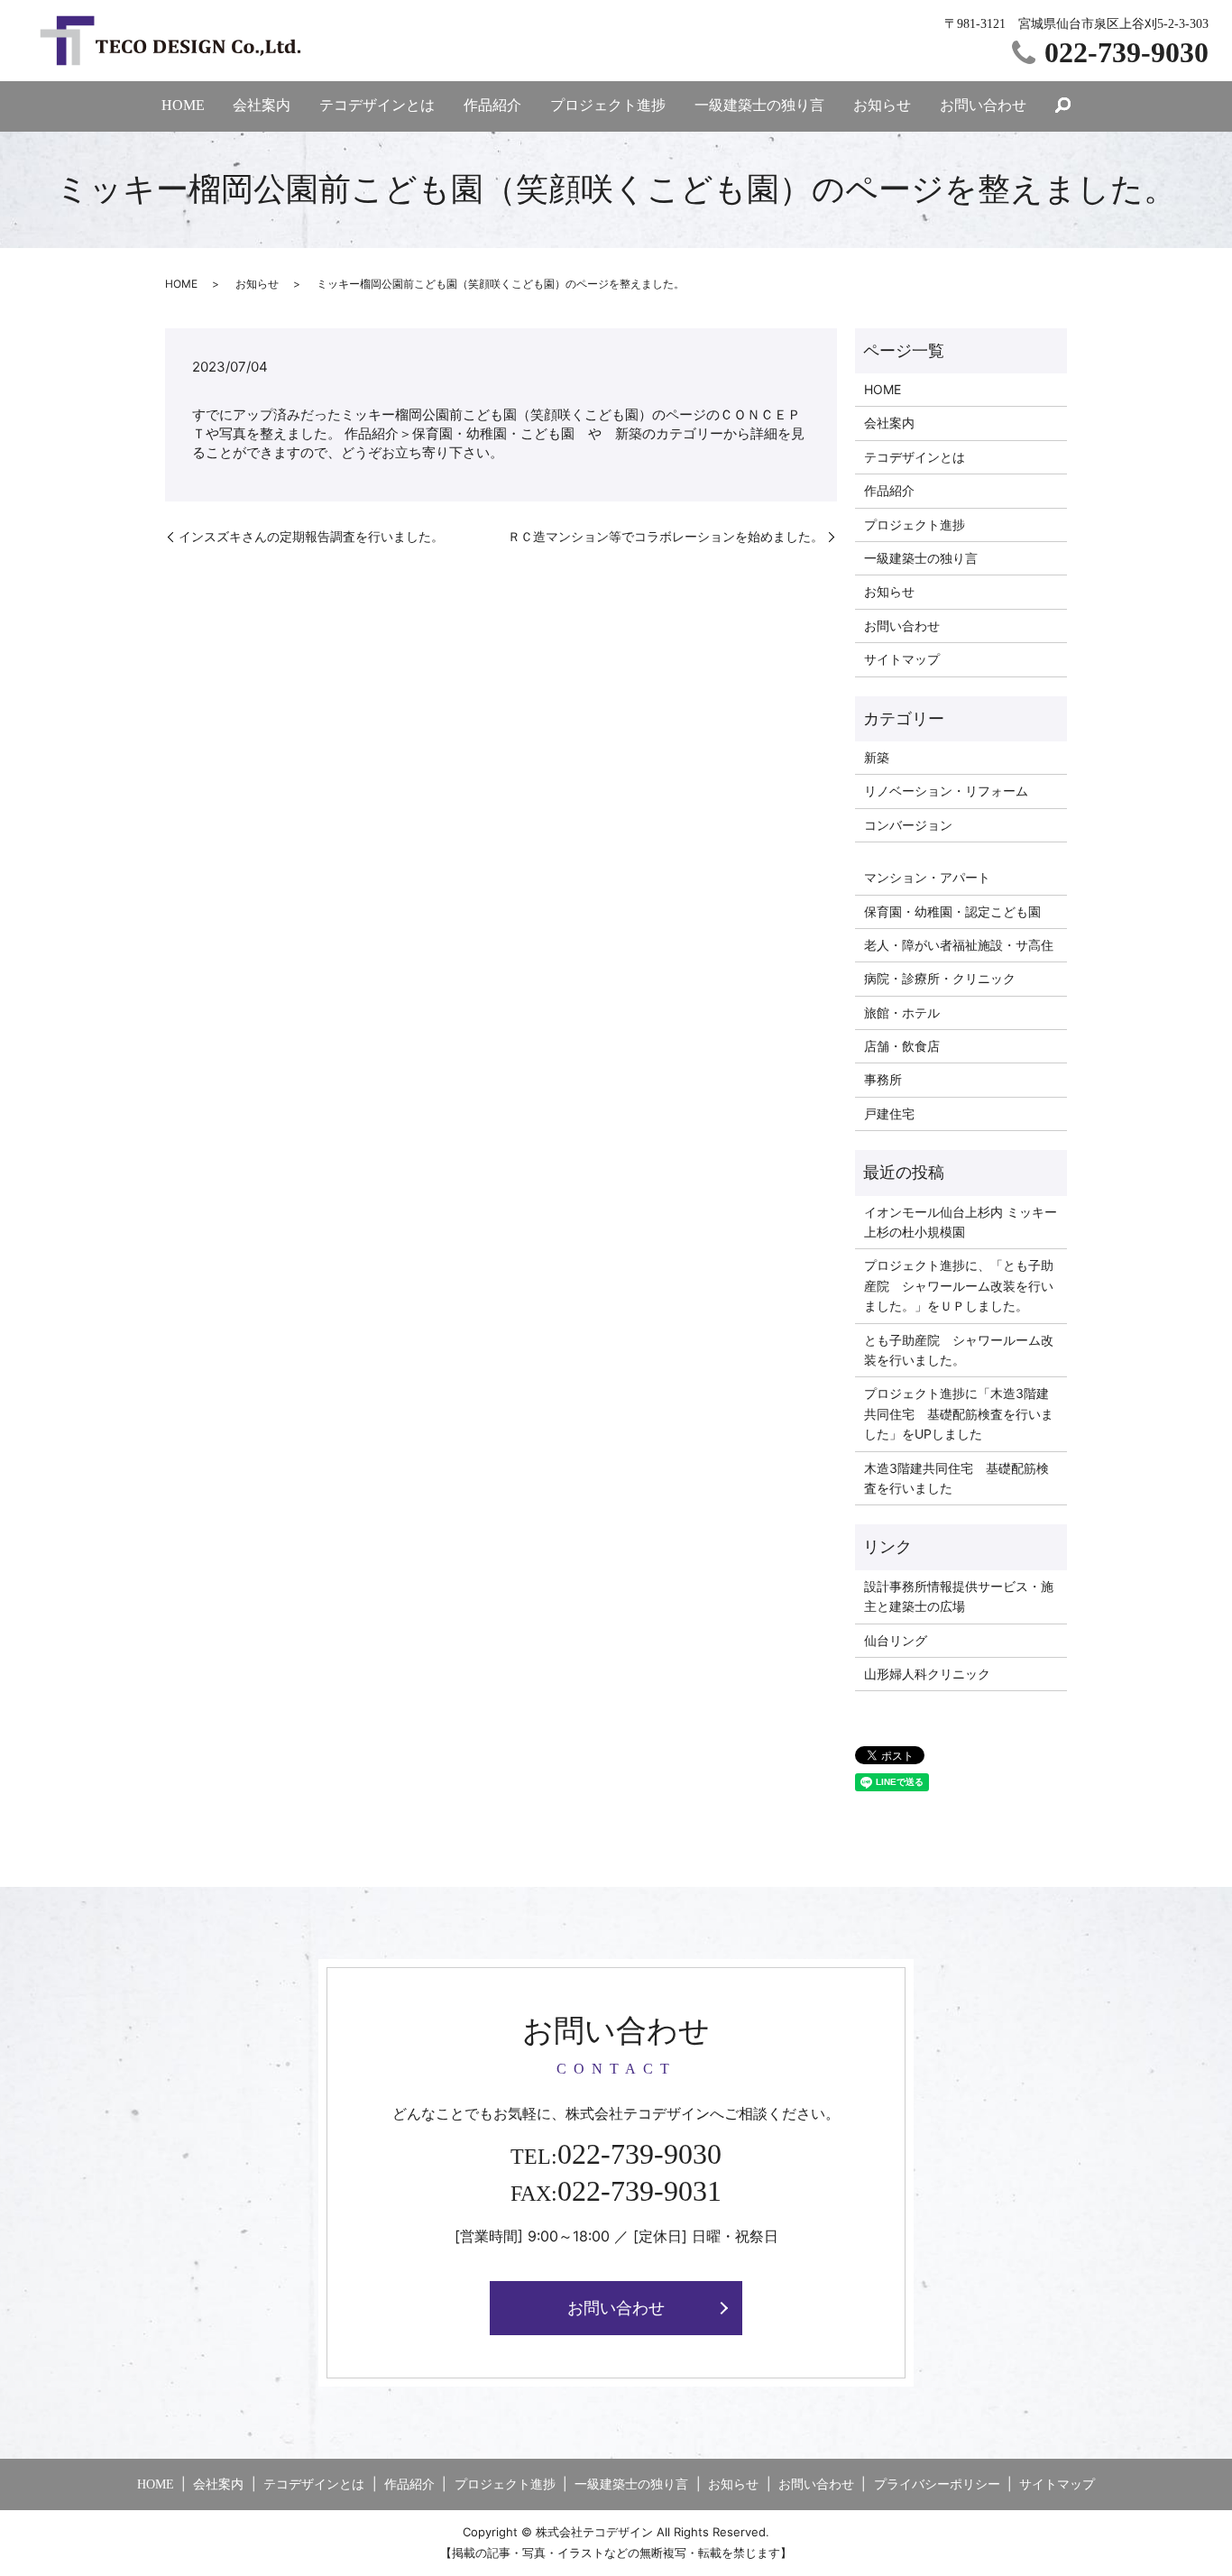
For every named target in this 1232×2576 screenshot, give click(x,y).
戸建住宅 (889, 1113)
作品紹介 (492, 105)
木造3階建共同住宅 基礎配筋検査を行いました (956, 1478)
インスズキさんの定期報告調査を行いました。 (311, 536)
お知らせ (882, 105)
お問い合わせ (983, 105)
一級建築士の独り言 (759, 105)
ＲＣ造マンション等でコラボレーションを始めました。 (666, 536)
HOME (183, 105)
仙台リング (896, 1640)
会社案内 (262, 105)
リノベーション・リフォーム (946, 791)
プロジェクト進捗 (608, 105)
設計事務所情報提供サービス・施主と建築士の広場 (959, 1596)
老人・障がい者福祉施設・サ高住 (959, 945)
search (1063, 106)
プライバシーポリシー (937, 2484)
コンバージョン (908, 825)
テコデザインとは (377, 105)
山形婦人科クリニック (927, 1674)
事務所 (883, 1079)
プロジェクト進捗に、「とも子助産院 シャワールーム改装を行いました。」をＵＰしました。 (959, 1285)
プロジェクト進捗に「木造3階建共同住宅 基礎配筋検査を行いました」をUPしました (959, 1413)
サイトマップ (902, 659)
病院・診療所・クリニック (940, 978)
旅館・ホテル (902, 1012)
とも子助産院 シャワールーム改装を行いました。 (959, 1350)
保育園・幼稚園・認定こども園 (952, 911)
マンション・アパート (927, 877)
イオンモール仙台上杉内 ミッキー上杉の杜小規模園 (961, 1222)
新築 (877, 757)
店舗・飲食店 (902, 1046)
